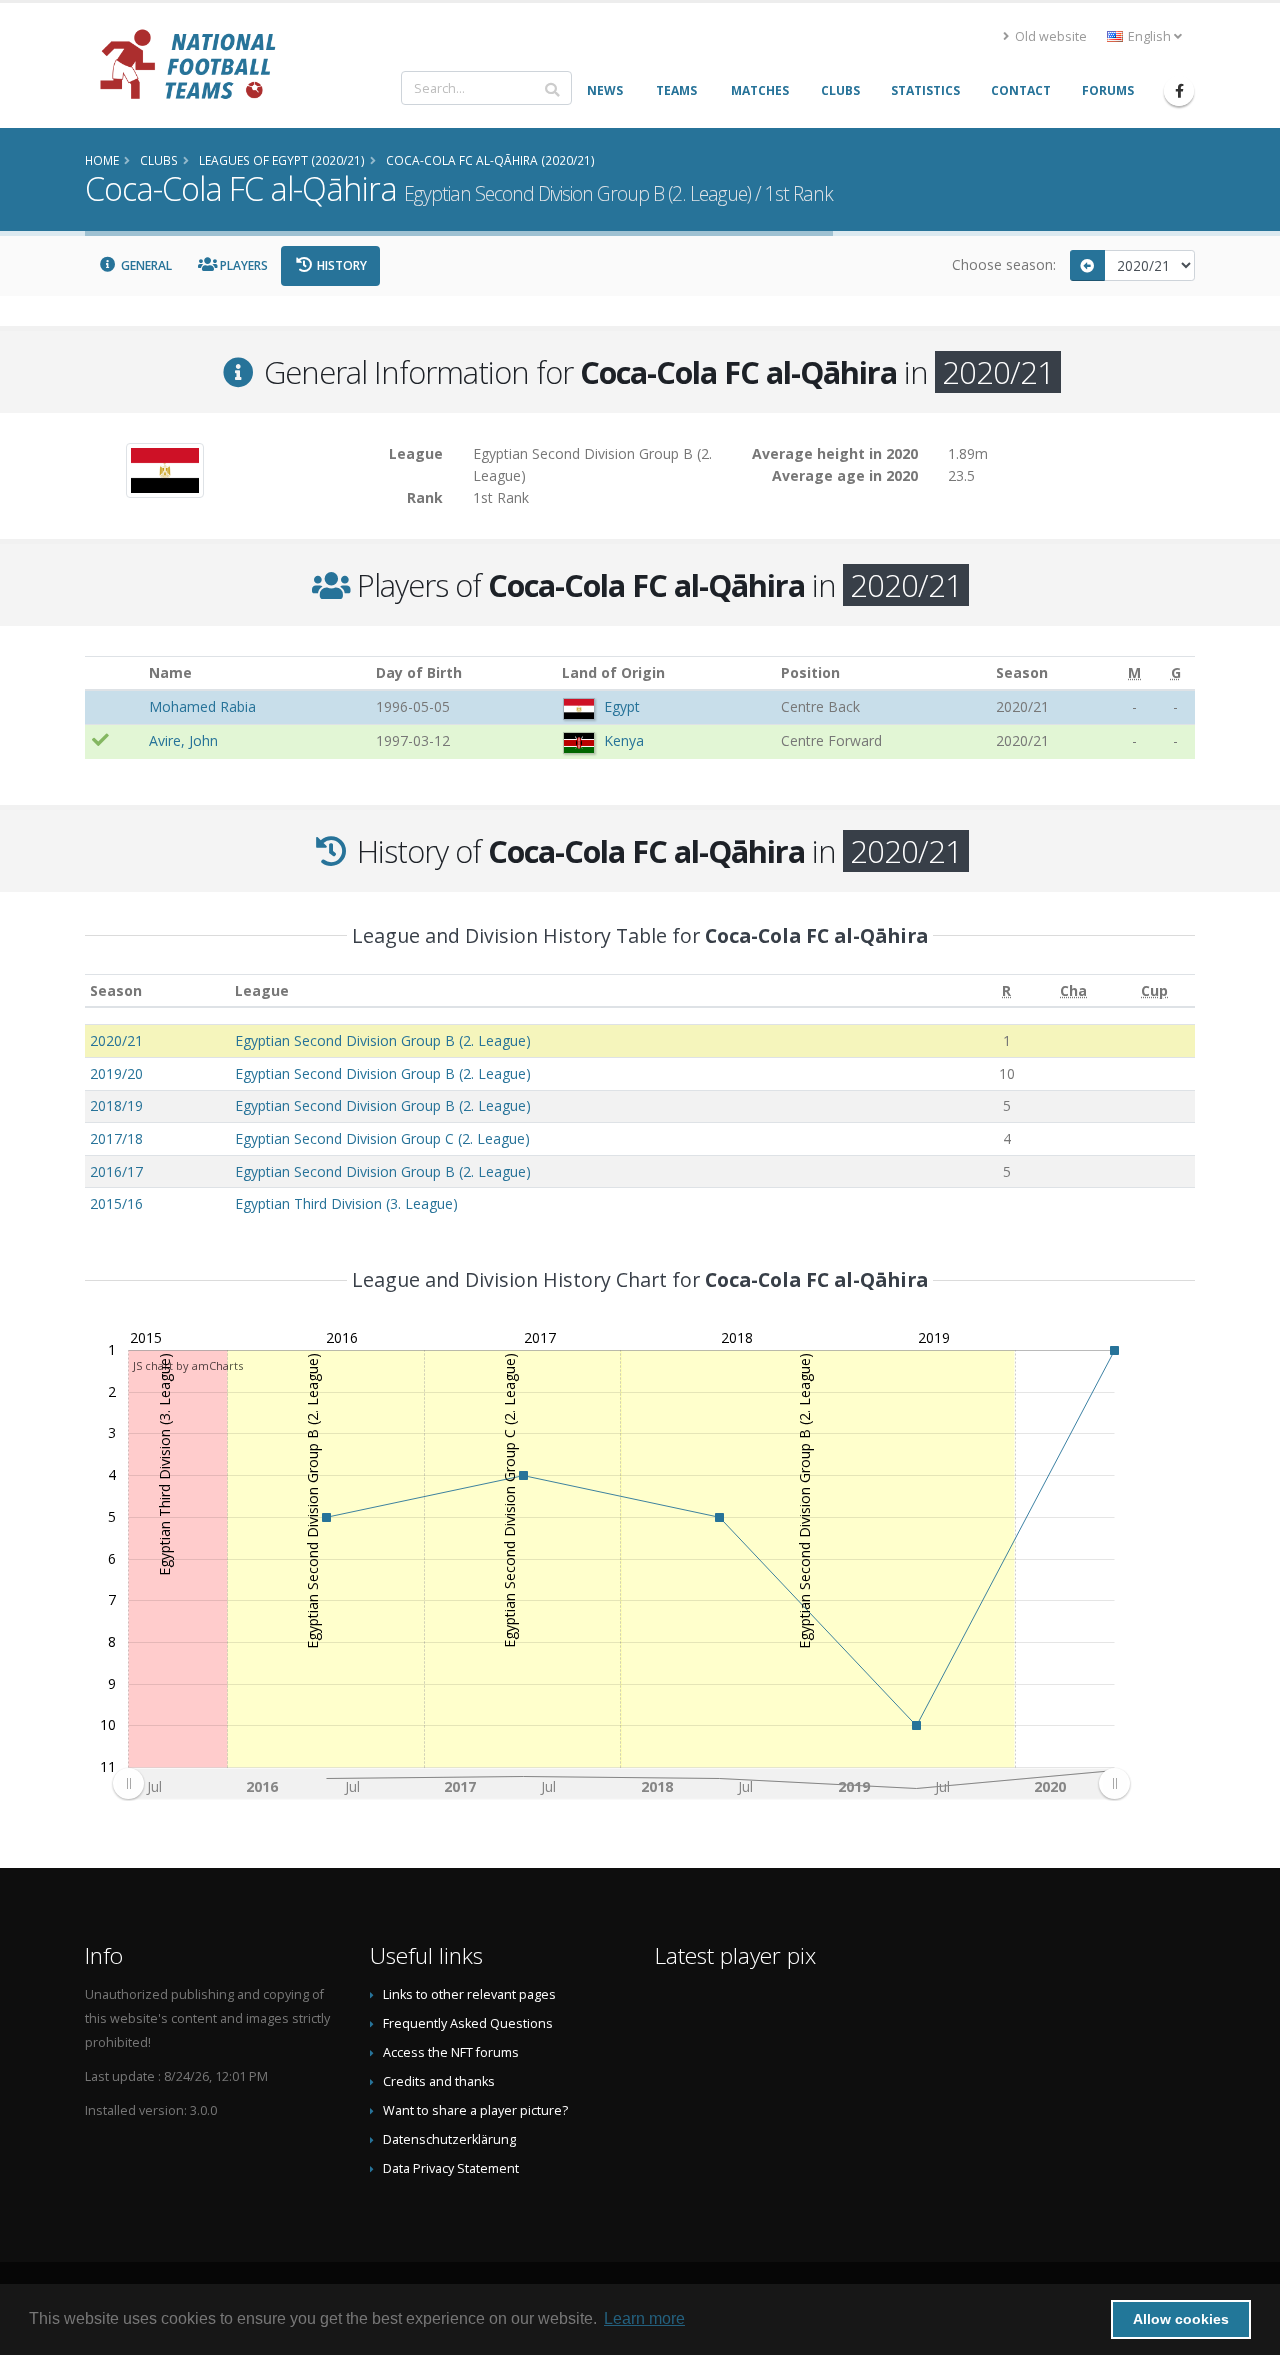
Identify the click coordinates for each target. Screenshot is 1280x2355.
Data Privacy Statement (451, 2168)
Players (242, 265)
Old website (1049, 36)
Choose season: (1004, 264)
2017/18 (116, 1138)
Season (116, 990)
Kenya (624, 740)
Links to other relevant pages (469, 1994)
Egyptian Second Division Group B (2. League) (383, 1040)
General (145, 265)
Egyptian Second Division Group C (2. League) (382, 1138)
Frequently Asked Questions (468, 2023)
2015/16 (116, 1203)
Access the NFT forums (451, 2052)
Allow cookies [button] (1181, 2319)
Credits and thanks (439, 2081)
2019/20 (116, 1073)
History (340, 265)
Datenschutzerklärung (449, 2139)
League (262, 990)
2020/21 (116, 1040)
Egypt (622, 706)
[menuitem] (621, 1784)
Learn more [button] (644, 2318)
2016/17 (116, 1171)
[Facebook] (1179, 91)
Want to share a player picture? (475, 2110)
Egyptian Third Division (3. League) (346, 1203)
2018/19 (116, 1105)
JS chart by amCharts (188, 1365)
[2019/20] (1088, 265)
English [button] (1149, 36)
